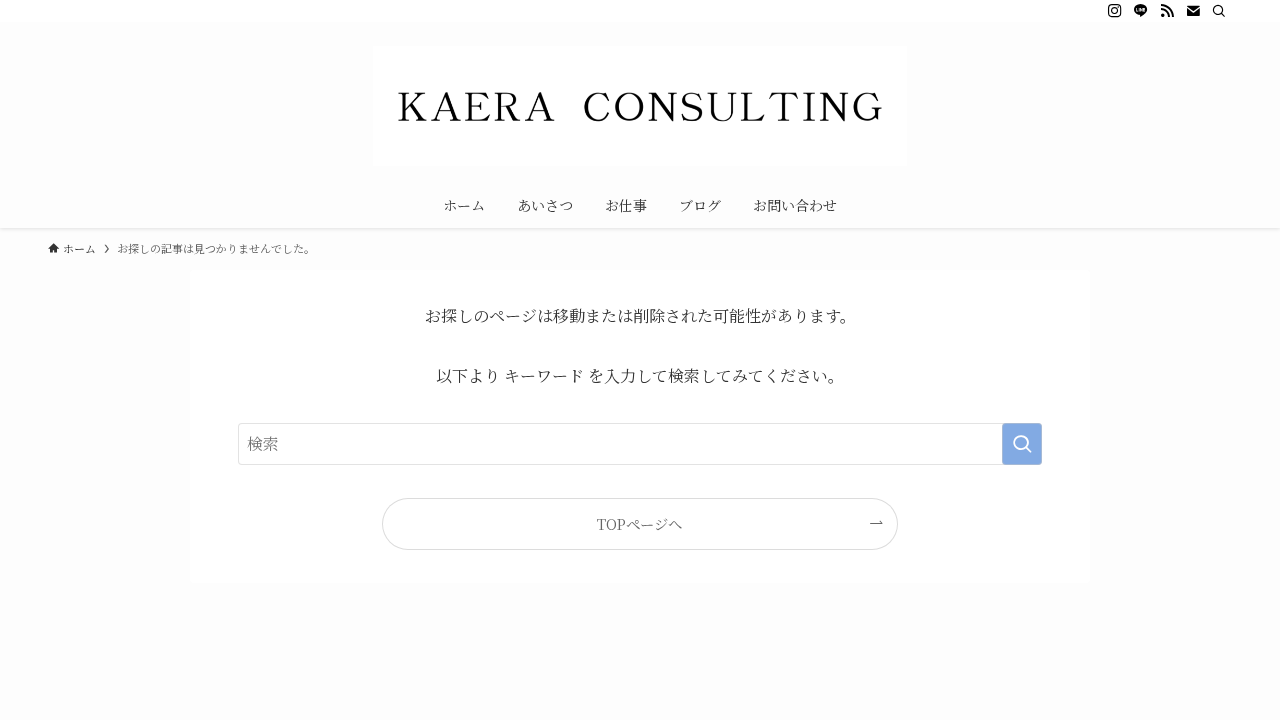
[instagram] (1115, 11)
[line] (1141, 11)
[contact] (1193, 11)
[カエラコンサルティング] (640, 106)
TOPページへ (639, 523)
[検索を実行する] (1022, 444)
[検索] (1219, 11)
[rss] (1167, 11)
